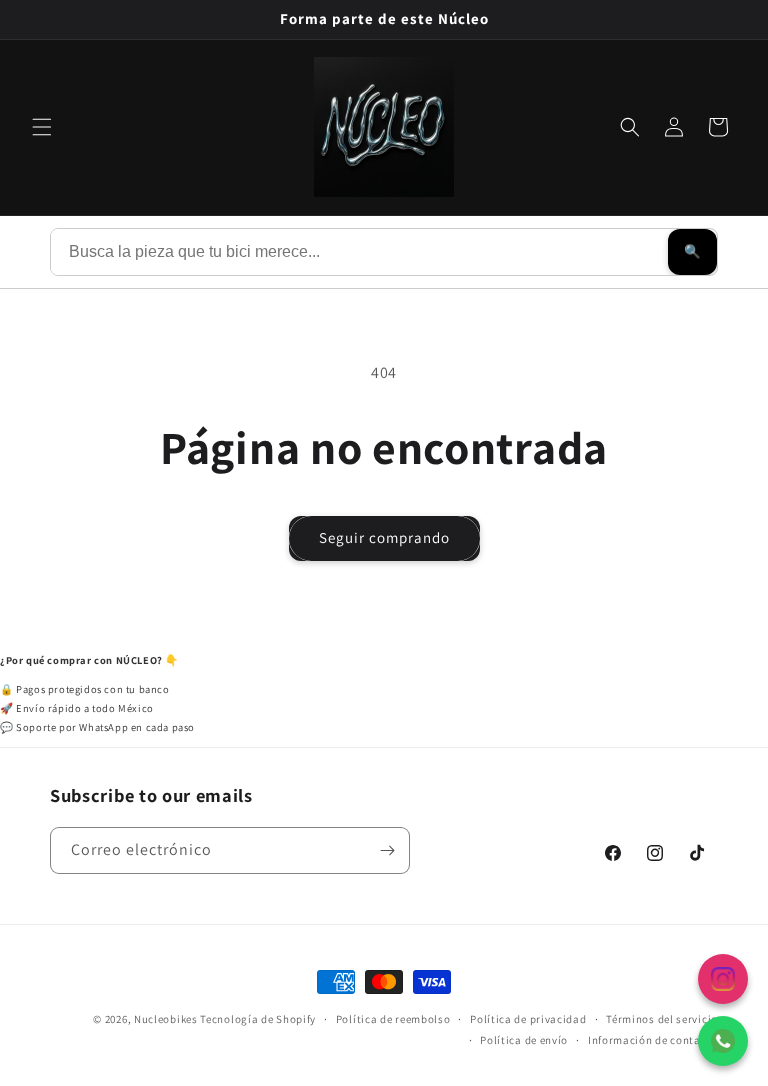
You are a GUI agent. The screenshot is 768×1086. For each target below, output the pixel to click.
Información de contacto (653, 1040)
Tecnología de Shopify (258, 1019)
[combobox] (359, 252)
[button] (42, 127)
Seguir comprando (384, 537)
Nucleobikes (166, 1019)
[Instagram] (723, 979)
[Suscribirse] (387, 850)
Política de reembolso (393, 1019)
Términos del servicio (662, 1019)
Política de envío (524, 1040)
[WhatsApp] (723, 1041)
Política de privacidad (528, 1019)
